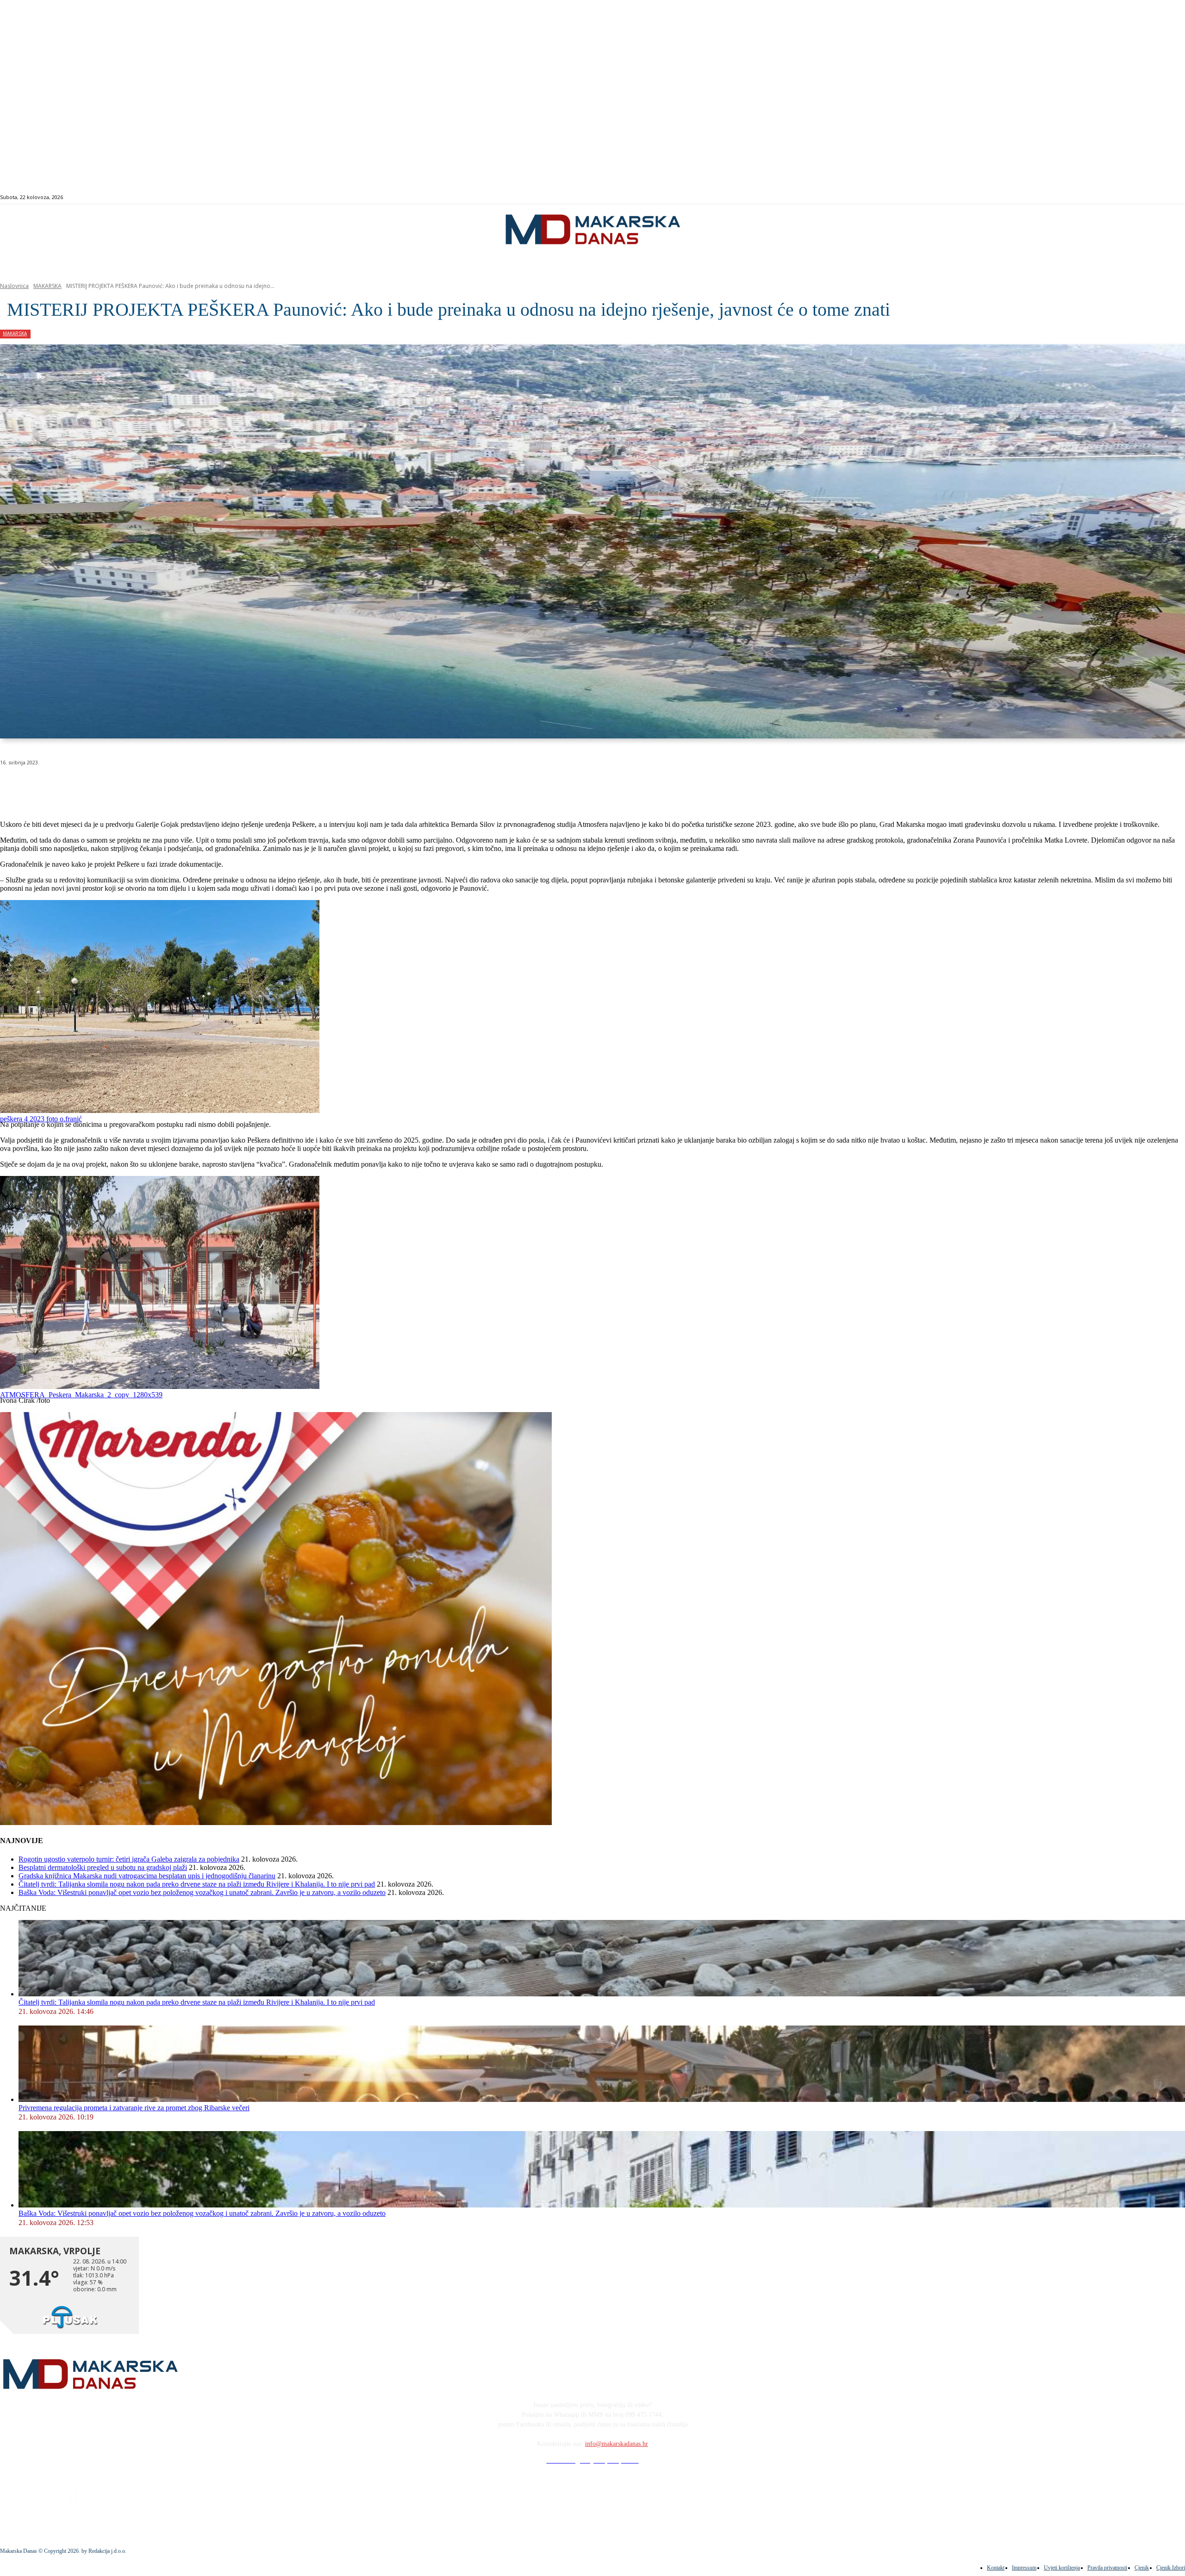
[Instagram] (1120, 197)
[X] (115, 786)
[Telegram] (215, 786)
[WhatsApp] (148, 786)
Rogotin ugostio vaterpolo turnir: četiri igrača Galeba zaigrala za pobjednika (129, 1859)
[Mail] (1131, 197)
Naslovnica (14, 286)
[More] (248, 786)
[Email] (181, 786)
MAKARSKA (47, 286)
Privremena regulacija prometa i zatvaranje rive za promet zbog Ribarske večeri (134, 2108)
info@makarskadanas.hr (617, 2444)
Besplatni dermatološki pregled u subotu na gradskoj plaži (103, 1867)
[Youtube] (1142, 197)
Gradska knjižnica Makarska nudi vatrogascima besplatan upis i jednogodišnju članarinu (147, 1876)
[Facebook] (1110, 197)
